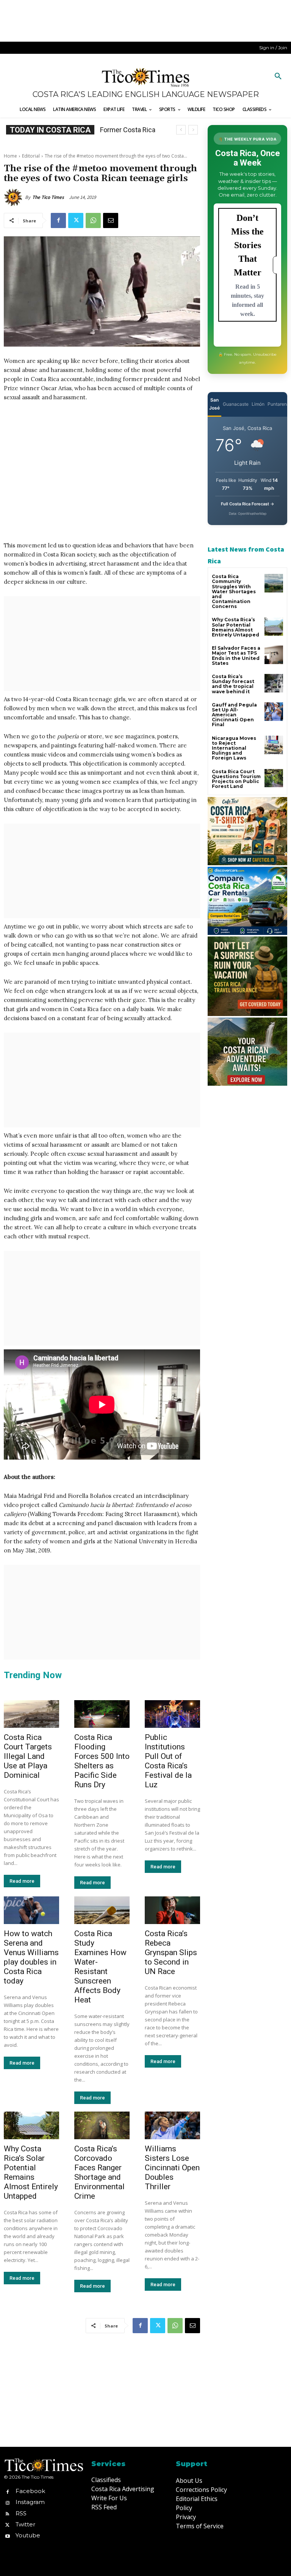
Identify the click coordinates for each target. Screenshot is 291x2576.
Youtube (28, 2535)
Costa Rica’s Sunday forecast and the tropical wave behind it (233, 684)
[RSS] (7, 2513)
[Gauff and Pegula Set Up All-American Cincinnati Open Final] (274, 712)
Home (10, 156)
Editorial (31, 156)
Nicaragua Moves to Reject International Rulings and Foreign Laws (234, 748)
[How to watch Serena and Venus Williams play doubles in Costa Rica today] (31, 1910)
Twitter (25, 2524)
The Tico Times (48, 197)
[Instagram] (7, 2502)
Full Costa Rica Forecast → (248, 504)
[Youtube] (7, 2535)
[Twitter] (76, 220)
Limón (258, 404)
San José (214, 404)
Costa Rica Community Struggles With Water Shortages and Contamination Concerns (234, 591)
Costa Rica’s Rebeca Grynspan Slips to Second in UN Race (171, 1952)
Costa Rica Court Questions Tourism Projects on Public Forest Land (236, 779)
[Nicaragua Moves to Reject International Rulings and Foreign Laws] (274, 745)
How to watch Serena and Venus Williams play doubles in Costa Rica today (31, 1957)
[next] (193, 130)
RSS (21, 2513)
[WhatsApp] (93, 220)
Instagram (30, 2502)
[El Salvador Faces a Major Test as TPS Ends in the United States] (274, 655)
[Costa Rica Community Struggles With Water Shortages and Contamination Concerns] (274, 583)
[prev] (181, 130)
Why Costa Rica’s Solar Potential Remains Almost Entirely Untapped (31, 2172)
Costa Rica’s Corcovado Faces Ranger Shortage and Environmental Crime (99, 2172)
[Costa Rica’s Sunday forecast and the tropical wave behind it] (274, 683)
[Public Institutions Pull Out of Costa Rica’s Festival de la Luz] (172, 1714)
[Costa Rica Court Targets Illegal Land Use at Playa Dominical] (31, 1714)
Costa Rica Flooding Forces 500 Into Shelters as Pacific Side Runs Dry (102, 1761)
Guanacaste (236, 404)
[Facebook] (58, 220)
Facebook (30, 2491)
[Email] (111, 220)
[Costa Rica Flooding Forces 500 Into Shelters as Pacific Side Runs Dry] (102, 1714)
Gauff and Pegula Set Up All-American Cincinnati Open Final (234, 715)
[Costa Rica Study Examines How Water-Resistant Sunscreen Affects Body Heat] (102, 1910)
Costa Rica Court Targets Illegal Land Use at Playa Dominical (28, 1756)
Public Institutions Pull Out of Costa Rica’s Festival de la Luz (168, 1761)
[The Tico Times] (14, 197)
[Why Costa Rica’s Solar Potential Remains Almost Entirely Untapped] (31, 2125)
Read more (22, 1881)
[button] (278, 77)
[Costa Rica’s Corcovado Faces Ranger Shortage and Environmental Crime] (102, 2125)
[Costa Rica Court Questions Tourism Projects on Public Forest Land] (274, 778)
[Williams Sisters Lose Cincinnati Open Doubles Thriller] (172, 2125)
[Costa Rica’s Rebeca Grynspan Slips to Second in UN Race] (172, 1910)
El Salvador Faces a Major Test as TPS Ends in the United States (236, 656)
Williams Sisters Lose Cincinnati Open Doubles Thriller (172, 2168)
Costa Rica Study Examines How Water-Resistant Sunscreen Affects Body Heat (100, 1967)
